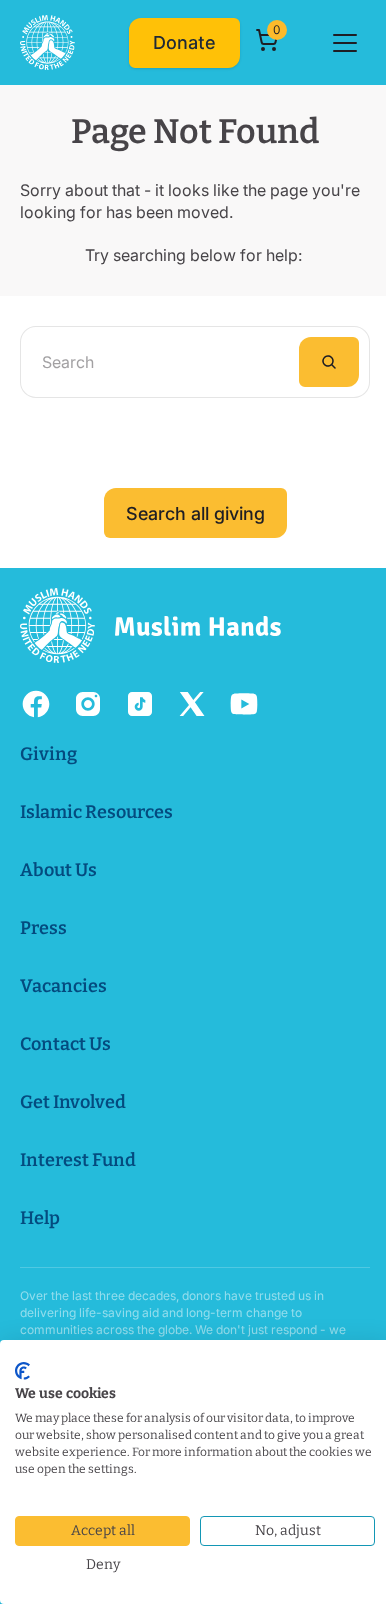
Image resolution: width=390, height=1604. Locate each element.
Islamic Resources (96, 812)
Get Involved (73, 1102)
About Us (58, 870)
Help (40, 1218)
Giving (48, 754)
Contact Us (65, 1044)
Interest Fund (78, 1160)
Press (43, 928)
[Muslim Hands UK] (47, 42)
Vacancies (63, 986)
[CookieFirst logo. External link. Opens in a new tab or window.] (22, 1371)
